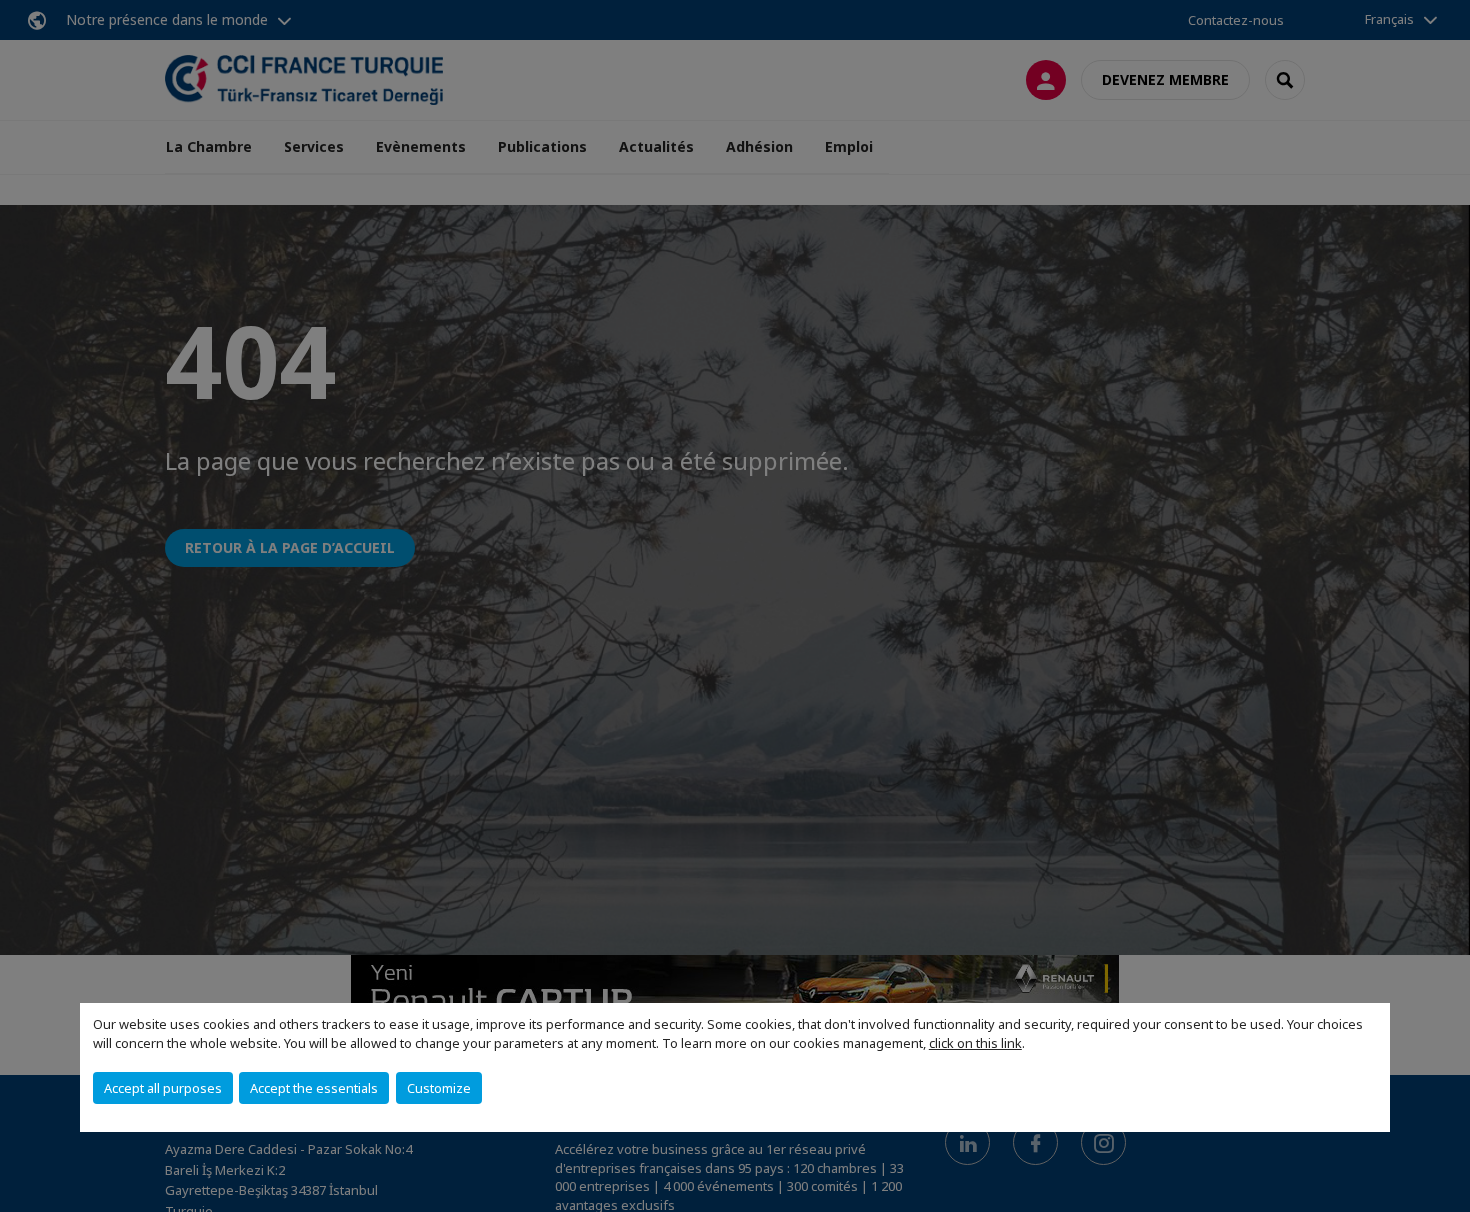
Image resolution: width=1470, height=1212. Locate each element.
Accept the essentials (314, 1088)
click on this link (975, 1043)
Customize (439, 1088)
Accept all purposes (163, 1088)
